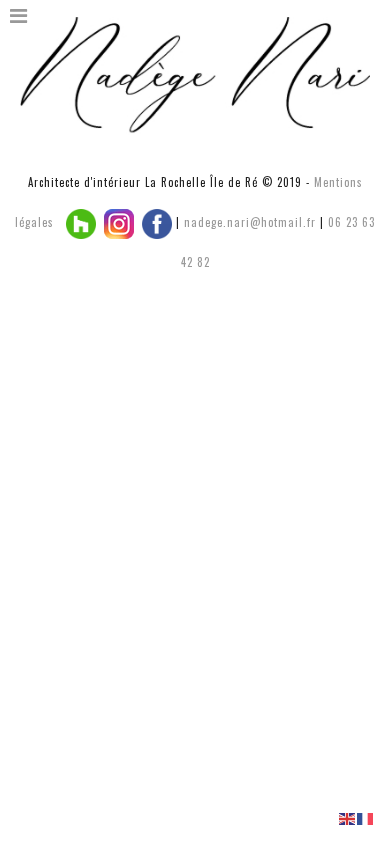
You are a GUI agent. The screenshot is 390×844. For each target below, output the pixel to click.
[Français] (366, 817)
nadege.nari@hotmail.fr (250, 222)
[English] (348, 817)
